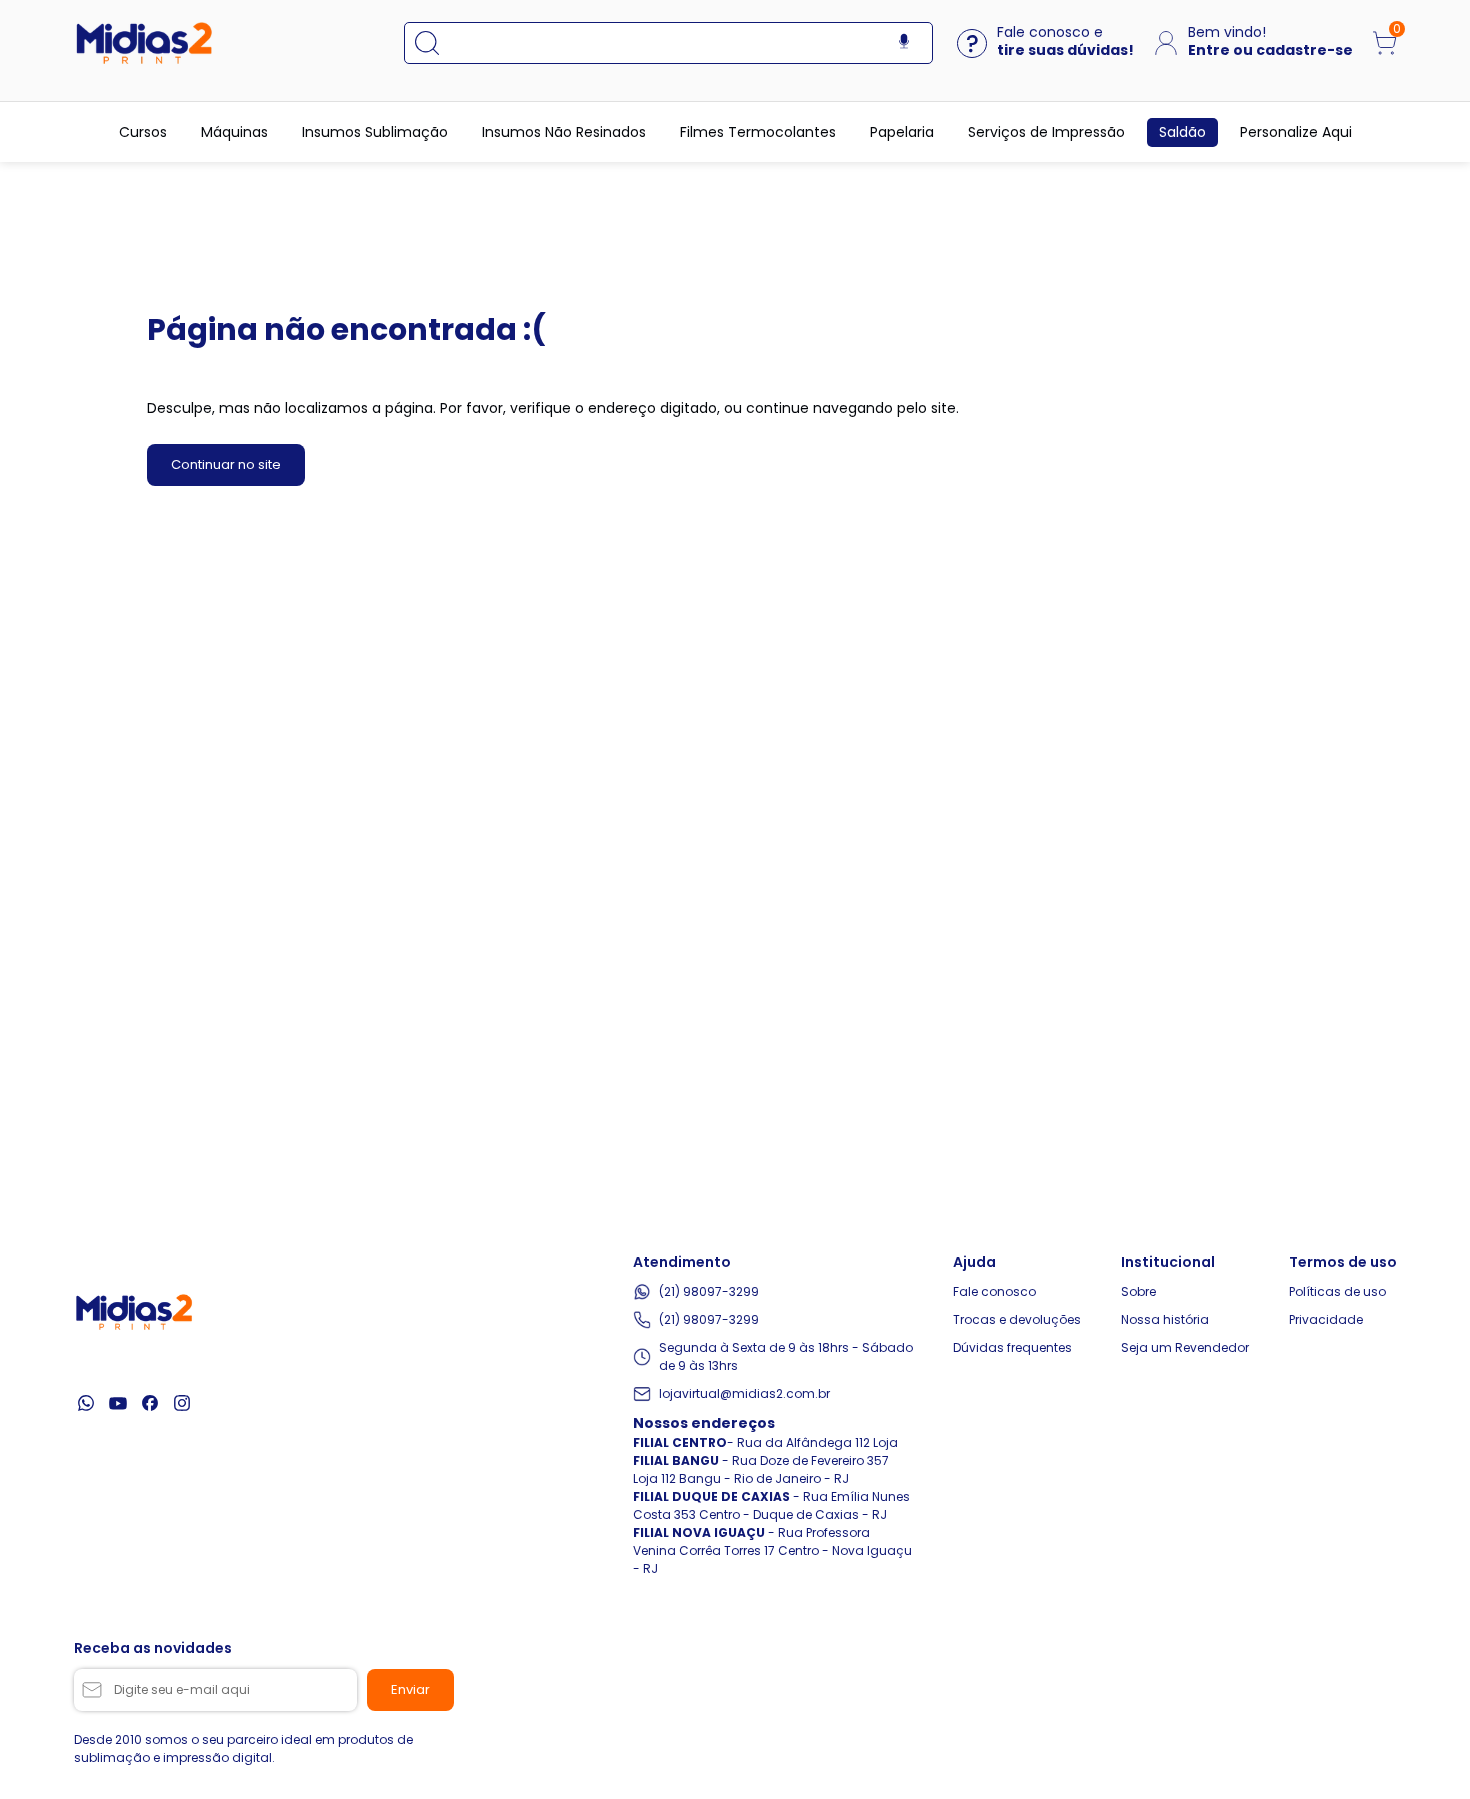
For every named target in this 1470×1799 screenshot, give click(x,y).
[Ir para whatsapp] (86, 1403)
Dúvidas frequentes (1012, 1347)
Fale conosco (994, 1291)
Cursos (143, 132)
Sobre (1138, 1291)
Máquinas (234, 132)
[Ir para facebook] (150, 1403)
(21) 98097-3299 (709, 1291)
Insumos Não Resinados (564, 132)
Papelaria (902, 132)
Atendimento (682, 1262)
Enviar (410, 1689)
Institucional (1168, 1262)
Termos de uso (1343, 1262)
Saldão (1182, 132)
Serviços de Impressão (1046, 132)
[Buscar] (437, 43)
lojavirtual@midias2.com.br (744, 1393)
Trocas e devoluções (1017, 1319)
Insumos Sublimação (375, 132)
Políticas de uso (1337, 1291)
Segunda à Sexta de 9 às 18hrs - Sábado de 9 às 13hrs (786, 1356)
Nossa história (1165, 1319)
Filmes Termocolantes (758, 132)
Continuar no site (226, 464)
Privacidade (1326, 1319)
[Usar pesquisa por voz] (904, 42)
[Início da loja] (144, 43)
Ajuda (974, 1262)
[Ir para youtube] (118, 1403)
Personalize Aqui (1296, 132)
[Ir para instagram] (182, 1403)
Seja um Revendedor (1185, 1347)
